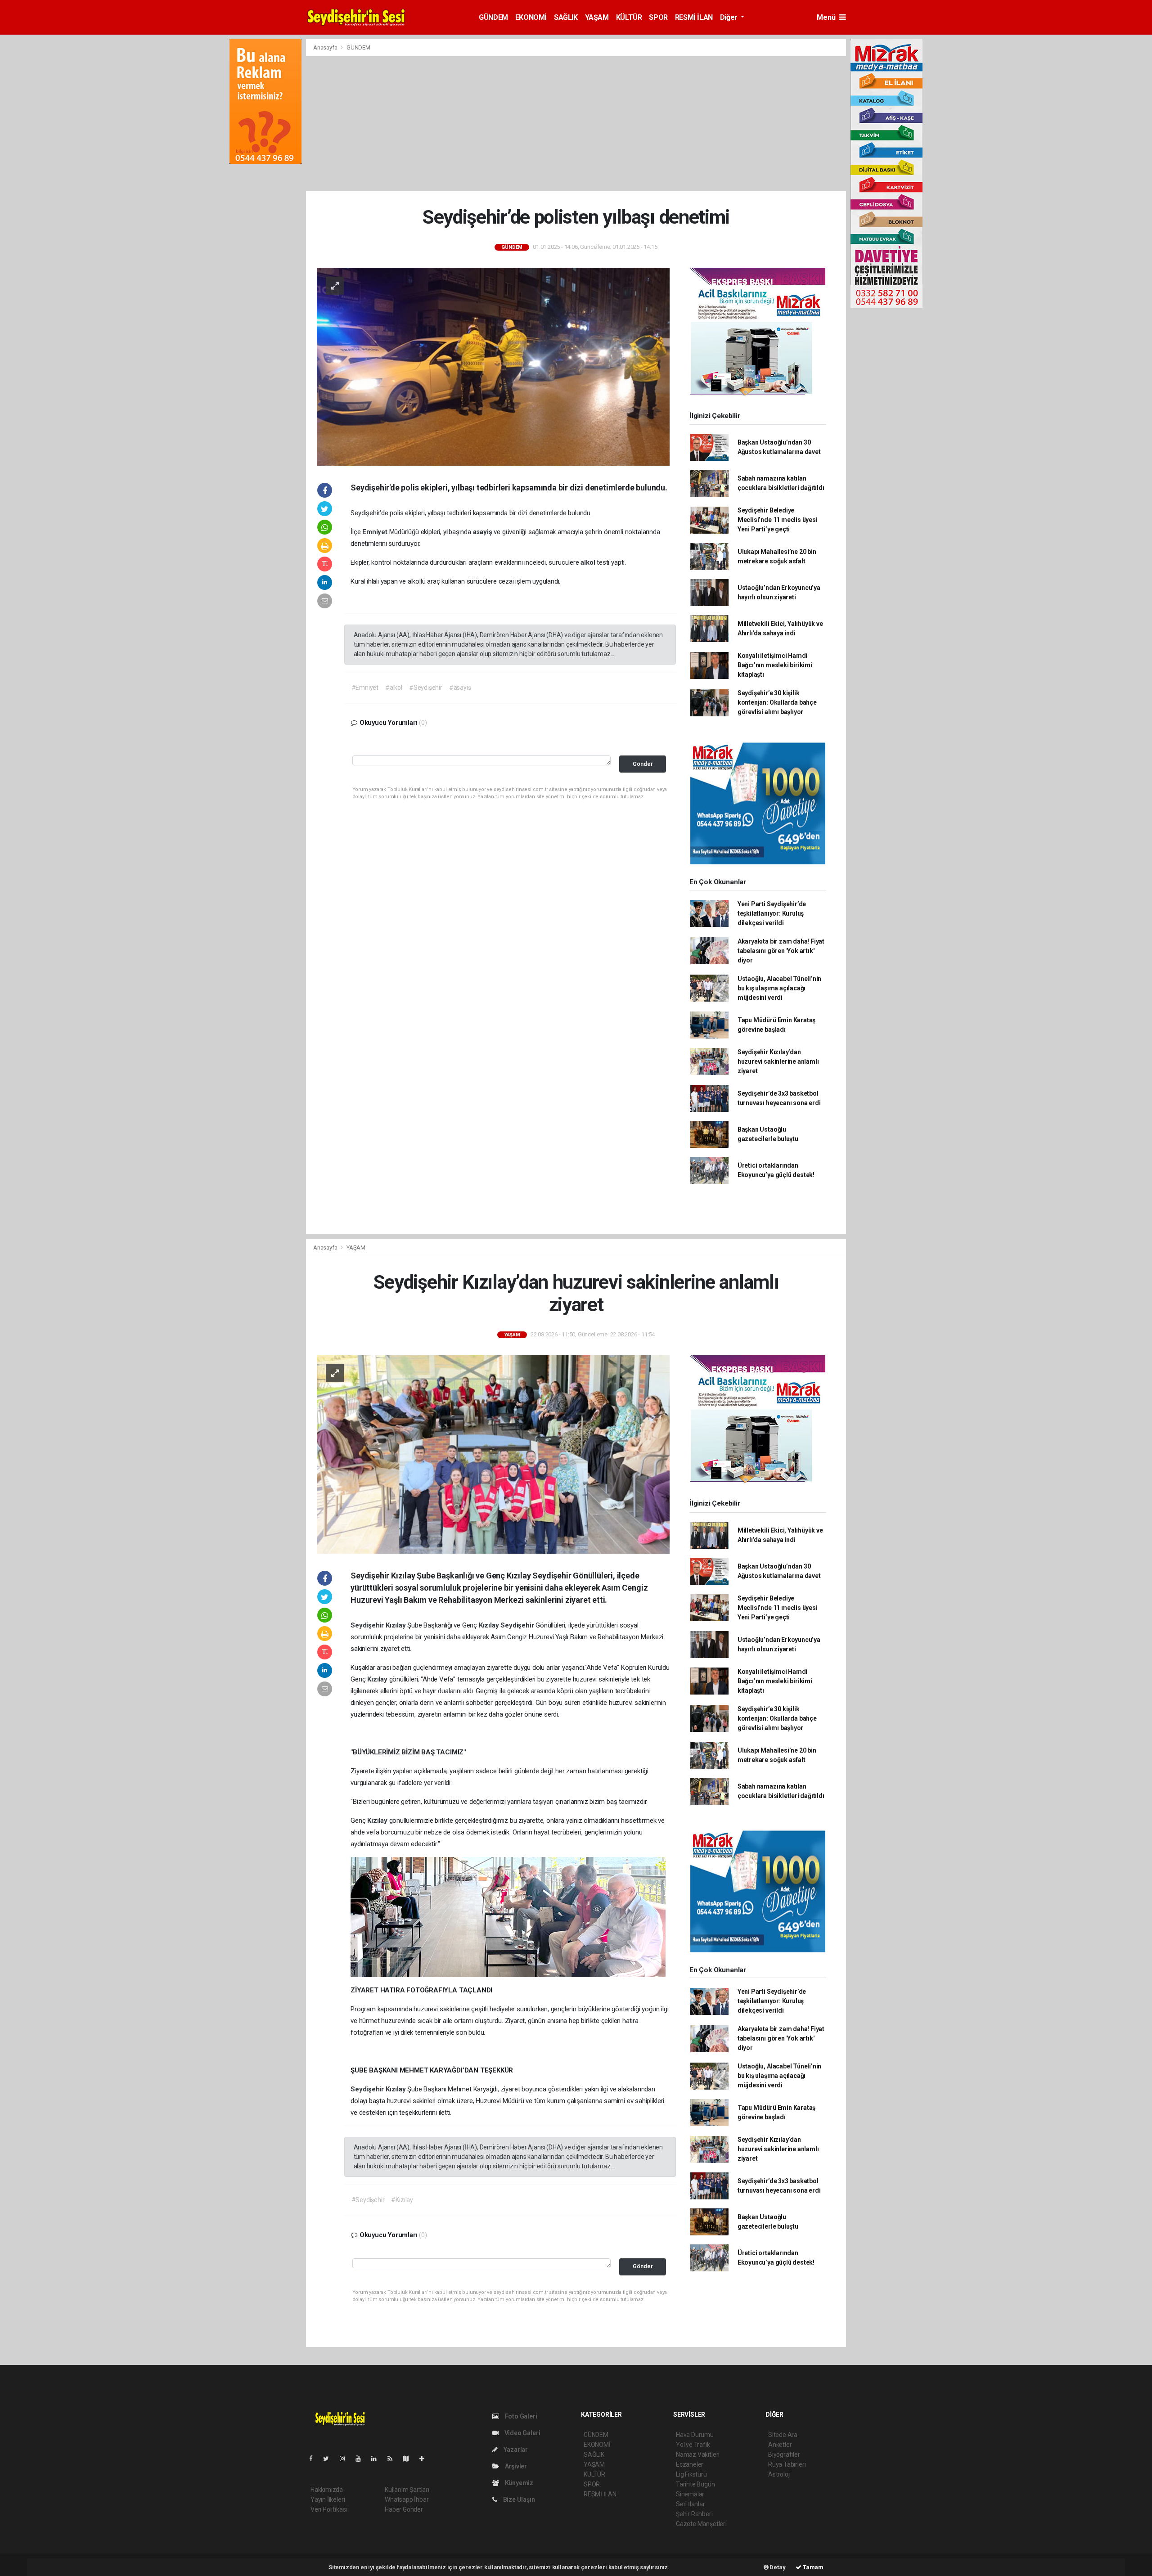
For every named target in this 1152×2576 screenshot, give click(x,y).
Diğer (730, 17)
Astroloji (779, 2474)
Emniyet (376, 532)
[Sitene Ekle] (425, 2459)
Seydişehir (368, 1625)
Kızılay (396, 1625)
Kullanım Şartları (407, 2490)
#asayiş (460, 688)
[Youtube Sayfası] (362, 2459)
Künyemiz (518, 2483)
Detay (777, 2567)
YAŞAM (597, 17)
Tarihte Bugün (695, 2484)
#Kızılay (402, 2200)
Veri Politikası (329, 2509)
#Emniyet (365, 688)
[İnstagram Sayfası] (346, 2459)
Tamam (812, 2567)
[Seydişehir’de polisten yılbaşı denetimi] (493, 366)
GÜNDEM (493, 17)
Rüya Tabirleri (787, 2464)
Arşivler (515, 2466)
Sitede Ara (783, 2435)
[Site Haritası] (409, 2459)
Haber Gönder (404, 2509)
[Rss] (394, 2459)
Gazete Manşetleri (701, 2524)
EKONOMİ (531, 17)
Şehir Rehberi (694, 2514)
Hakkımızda (327, 2490)
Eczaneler (690, 2464)
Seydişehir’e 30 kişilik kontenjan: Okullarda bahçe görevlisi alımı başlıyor (777, 702)
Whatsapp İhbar (407, 2500)
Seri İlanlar (691, 2504)
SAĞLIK (566, 17)
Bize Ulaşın (518, 2500)
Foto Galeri (520, 2416)
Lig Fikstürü (691, 2474)
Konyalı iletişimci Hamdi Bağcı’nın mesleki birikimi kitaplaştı (775, 665)
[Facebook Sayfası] (315, 2459)
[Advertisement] (576, 124)
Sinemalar (690, 2494)
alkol (589, 562)
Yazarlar (515, 2450)
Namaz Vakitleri (698, 2455)
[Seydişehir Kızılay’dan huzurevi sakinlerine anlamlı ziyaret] (493, 1454)
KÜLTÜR (629, 17)
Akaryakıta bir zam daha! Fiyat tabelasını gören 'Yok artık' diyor (781, 951)
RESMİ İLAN (694, 17)
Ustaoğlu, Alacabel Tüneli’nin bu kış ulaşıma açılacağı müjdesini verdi (779, 988)
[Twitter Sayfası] (330, 2459)
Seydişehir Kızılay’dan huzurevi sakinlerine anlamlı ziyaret (778, 1061)
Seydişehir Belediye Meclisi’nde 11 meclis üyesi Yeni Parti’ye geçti (778, 520)
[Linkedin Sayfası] (378, 2459)
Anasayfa (326, 47)
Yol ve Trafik (693, 2445)
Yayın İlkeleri (328, 2500)
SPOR (658, 17)
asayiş (484, 532)
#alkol (394, 688)
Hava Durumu (695, 2435)
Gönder (643, 764)
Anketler (780, 2445)
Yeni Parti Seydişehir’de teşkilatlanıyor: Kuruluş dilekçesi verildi (772, 913)
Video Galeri (522, 2433)
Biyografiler (784, 2455)
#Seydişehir (426, 688)
